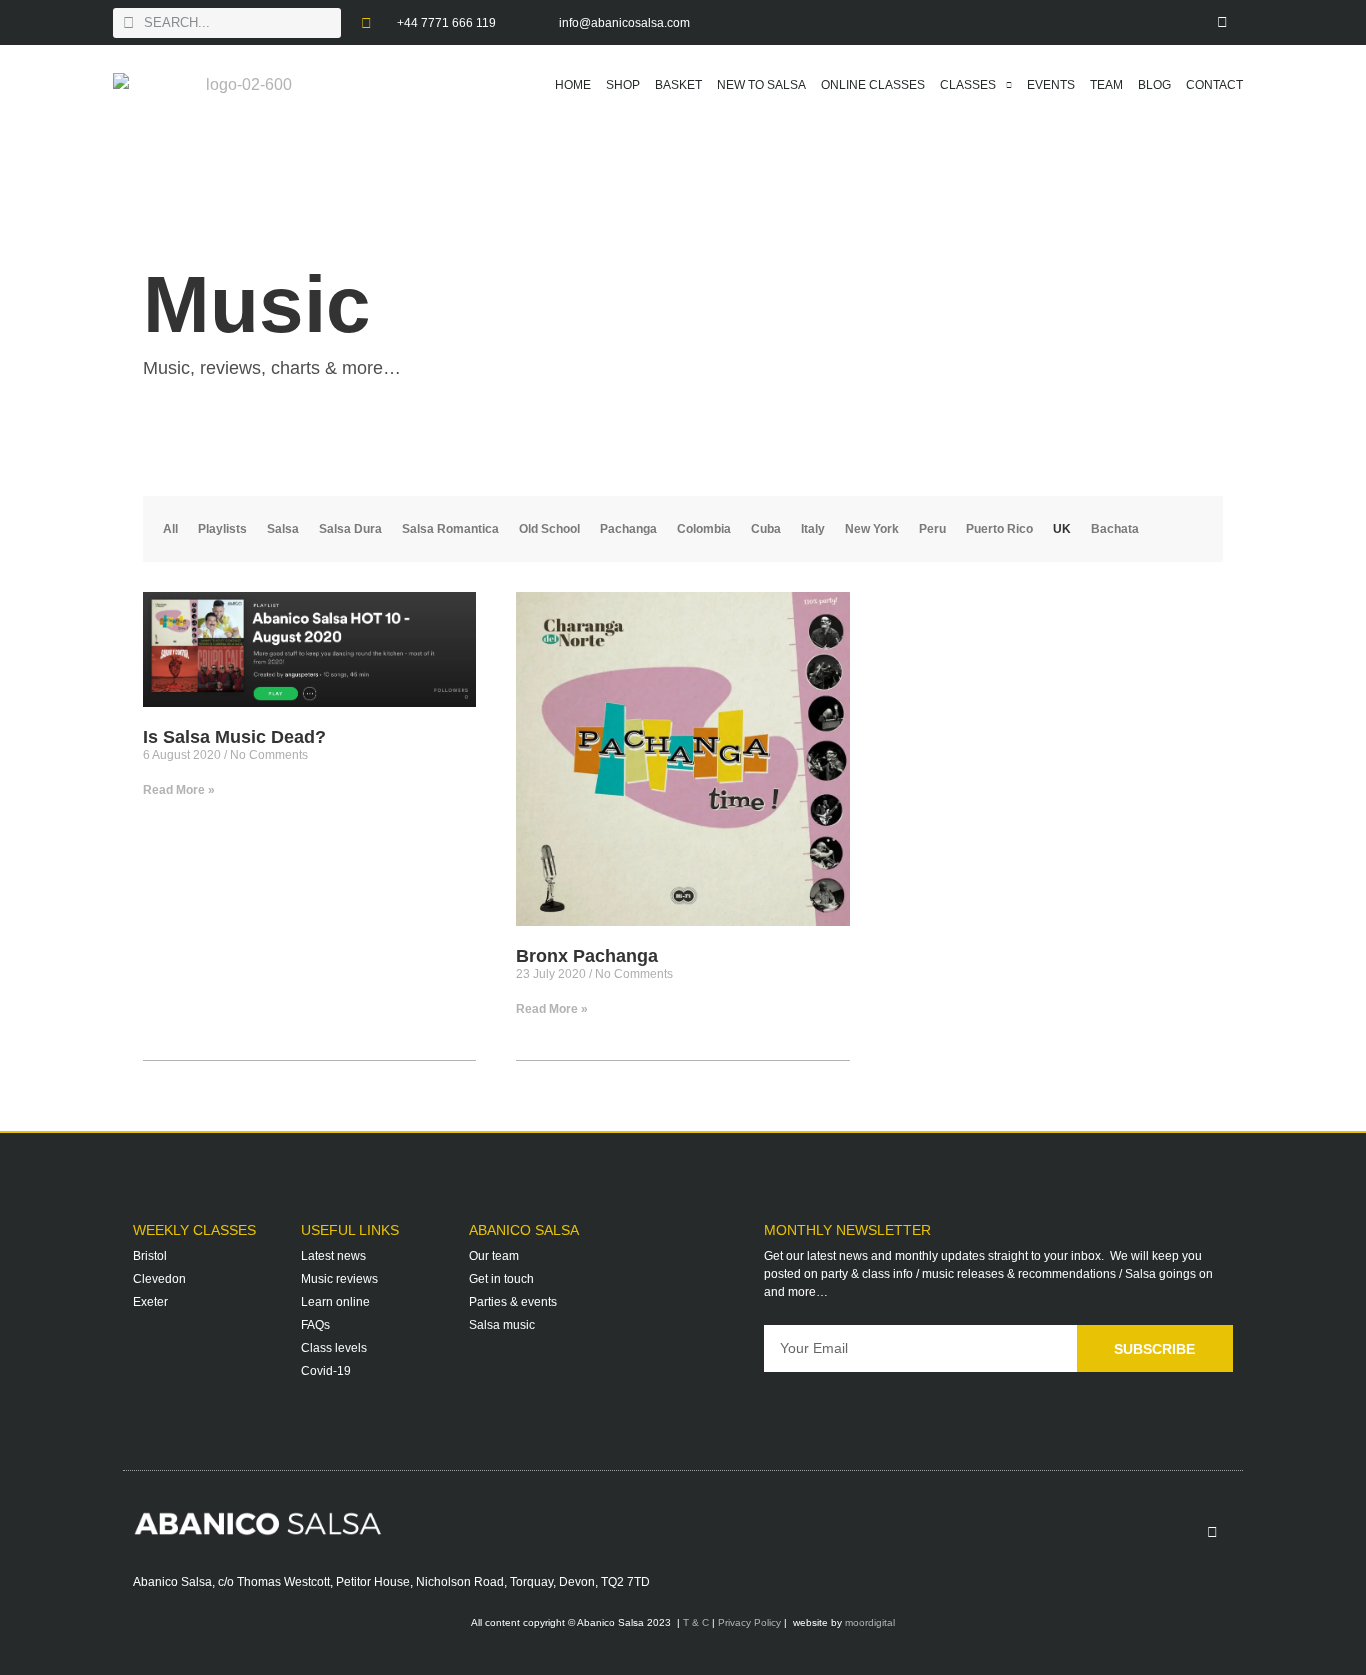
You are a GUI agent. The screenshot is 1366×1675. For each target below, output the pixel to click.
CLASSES (968, 85)
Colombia (704, 529)
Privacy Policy (749, 1622)
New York (872, 529)
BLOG (1154, 85)
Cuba (766, 529)
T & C (696, 1622)
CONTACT (1214, 85)
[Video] (1223, 22)
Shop (623, 85)
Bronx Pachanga (587, 956)
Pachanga (628, 529)
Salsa (283, 529)
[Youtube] (1178, 22)
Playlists (222, 529)
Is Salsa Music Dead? (234, 737)
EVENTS (1051, 85)
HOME (573, 85)
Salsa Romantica (450, 529)
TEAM (1106, 85)
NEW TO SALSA (761, 85)
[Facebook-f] (1043, 22)
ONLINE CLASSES (873, 85)
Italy (813, 529)
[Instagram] (1088, 22)
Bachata (1115, 529)
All (170, 529)
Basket (678, 85)
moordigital (870, 1622)
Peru (932, 529)
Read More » (179, 790)
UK (1062, 529)
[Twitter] (1133, 22)
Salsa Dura (350, 529)
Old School (549, 529)
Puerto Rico (999, 529)
